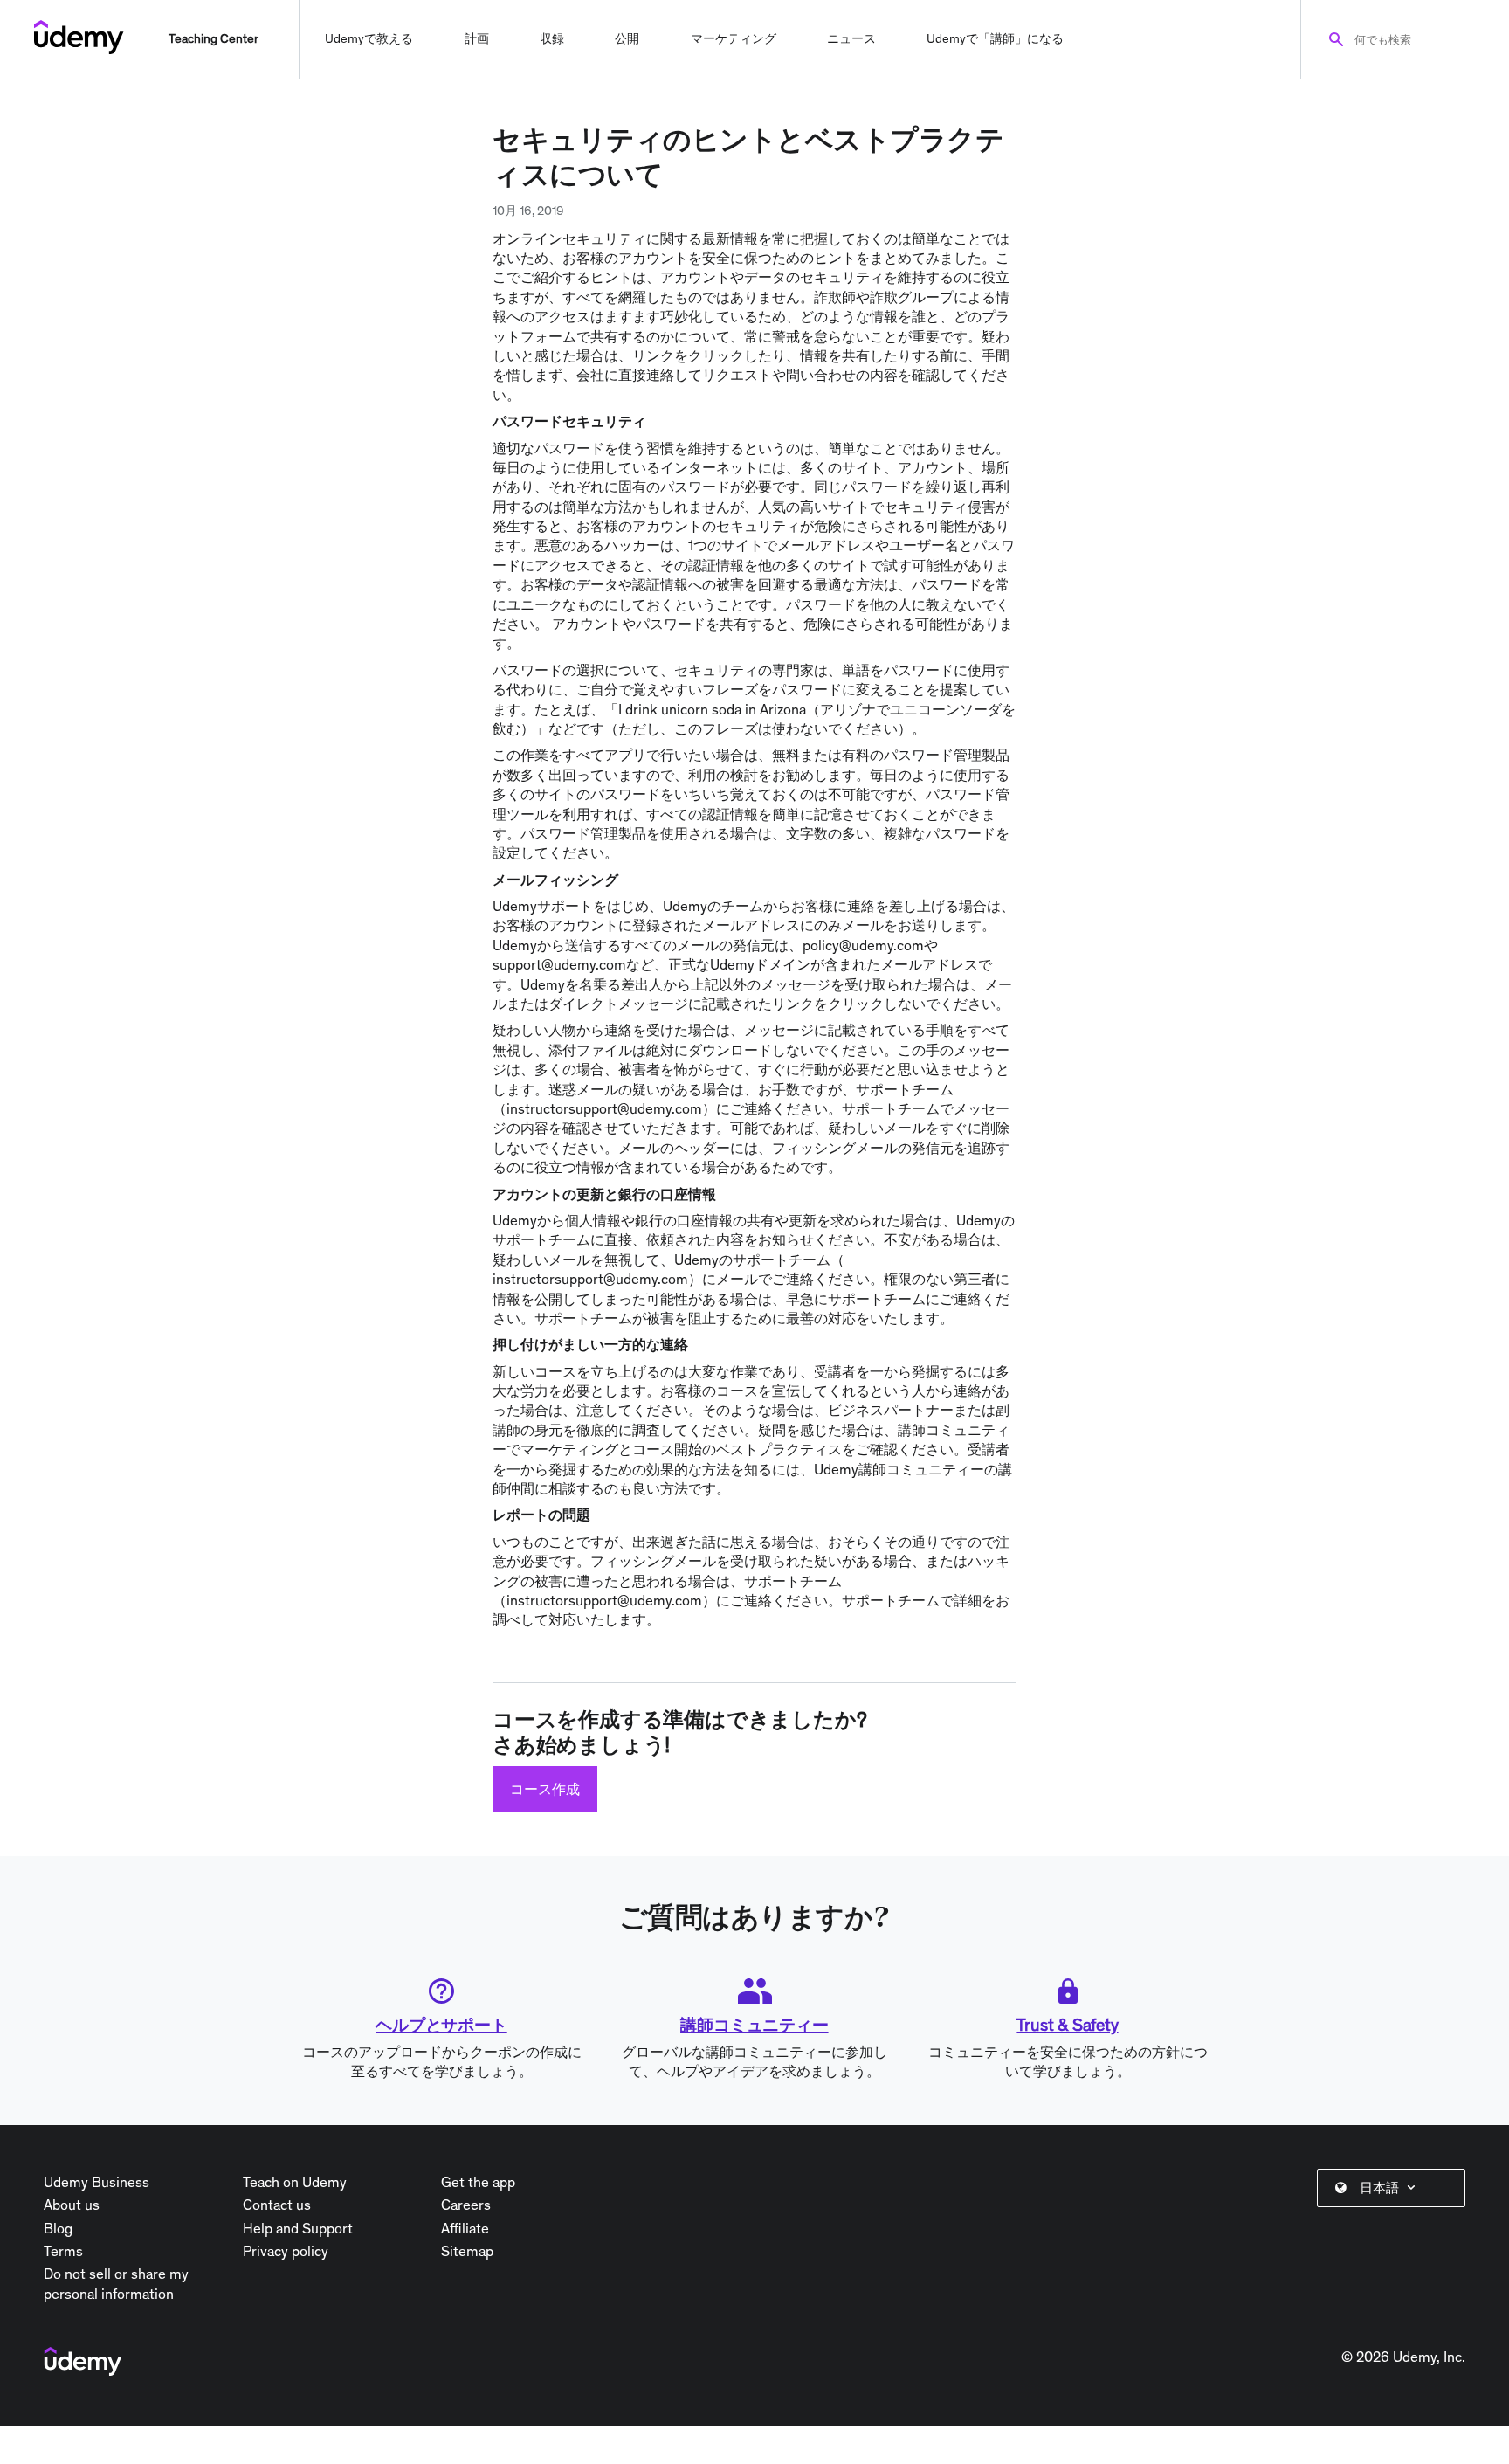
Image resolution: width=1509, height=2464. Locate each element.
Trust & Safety (1067, 2025)
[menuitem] (1395, 2188)
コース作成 (545, 1789)
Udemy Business (96, 2182)
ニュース (851, 38)
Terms (63, 2251)
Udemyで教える (369, 38)
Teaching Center (214, 38)
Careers (466, 2205)
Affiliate (465, 2228)
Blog (58, 2228)
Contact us (277, 2205)
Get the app (478, 2182)
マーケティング (734, 38)
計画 (477, 38)
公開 (627, 38)
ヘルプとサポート (441, 2025)
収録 (552, 38)
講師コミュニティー (754, 2025)
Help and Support (298, 2228)
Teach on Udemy (295, 2182)
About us (72, 2205)
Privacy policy (286, 2251)
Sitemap (467, 2251)
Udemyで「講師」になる (995, 38)
